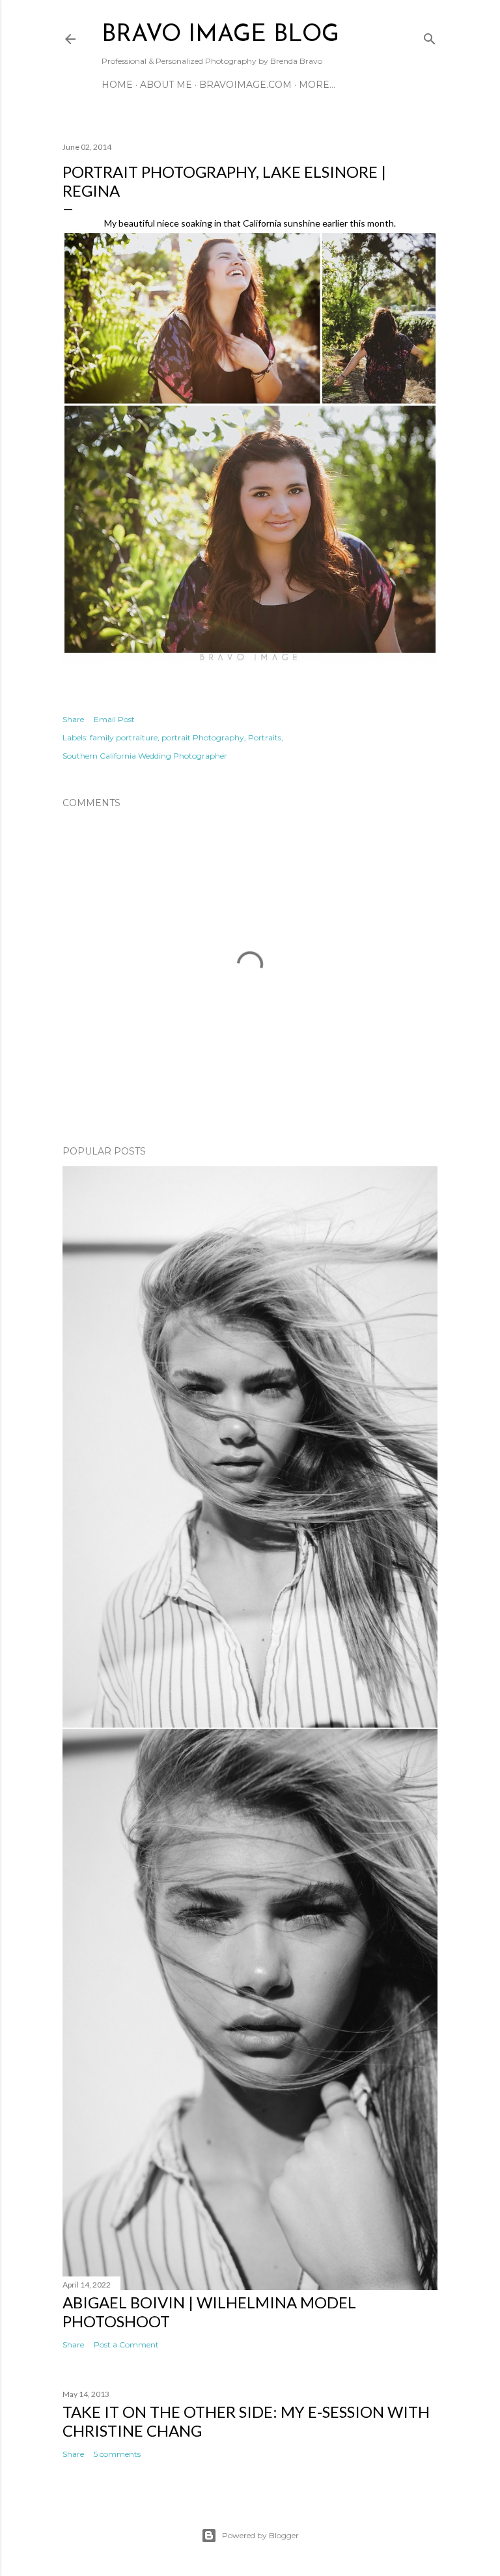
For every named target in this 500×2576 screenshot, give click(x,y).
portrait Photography (203, 737)
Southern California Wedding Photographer (145, 756)
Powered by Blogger (260, 2535)
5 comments (117, 2454)
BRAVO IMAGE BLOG (220, 35)
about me (166, 85)
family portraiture (124, 737)
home (117, 85)
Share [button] (73, 719)
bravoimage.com (245, 85)
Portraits (265, 737)
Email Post (114, 719)
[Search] (430, 36)
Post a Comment (126, 2345)
